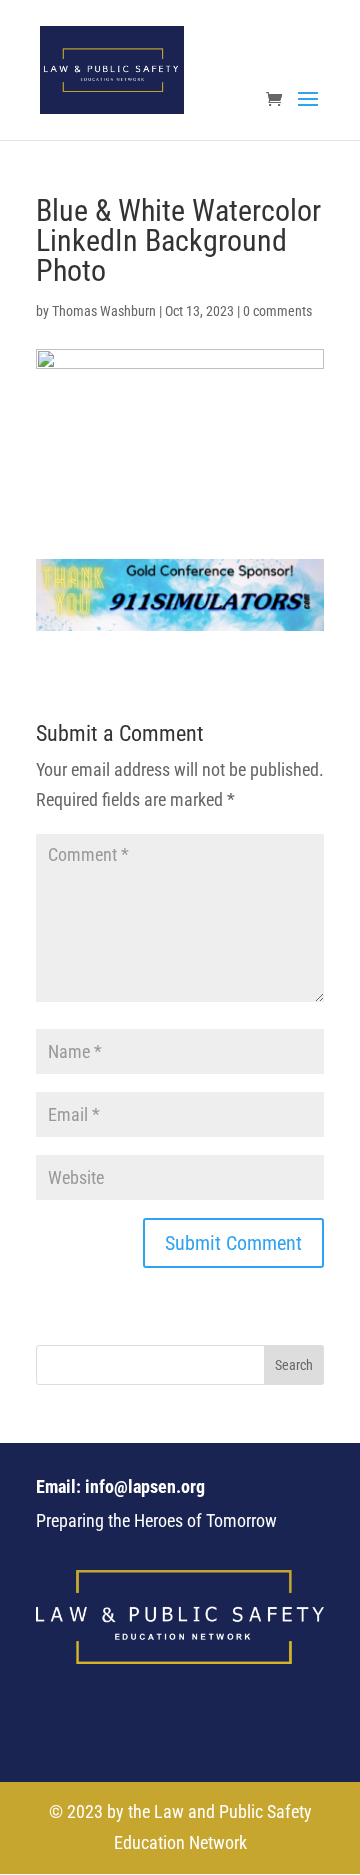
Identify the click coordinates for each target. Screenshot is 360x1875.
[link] (112, 68)
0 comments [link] (277, 311)
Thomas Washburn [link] (104, 311)
